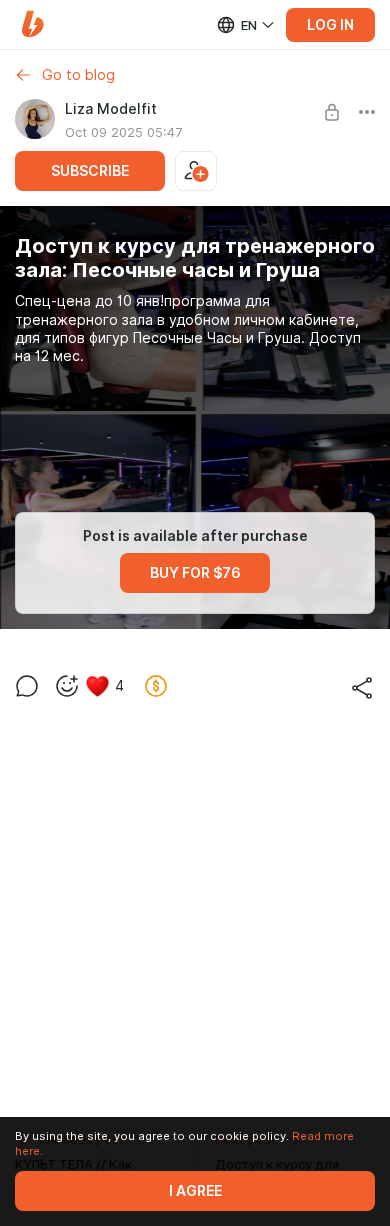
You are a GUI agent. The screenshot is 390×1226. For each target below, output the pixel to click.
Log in (330, 25)
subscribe (90, 171)
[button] (32, 24)
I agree (195, 1191)
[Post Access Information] (332, 112)
